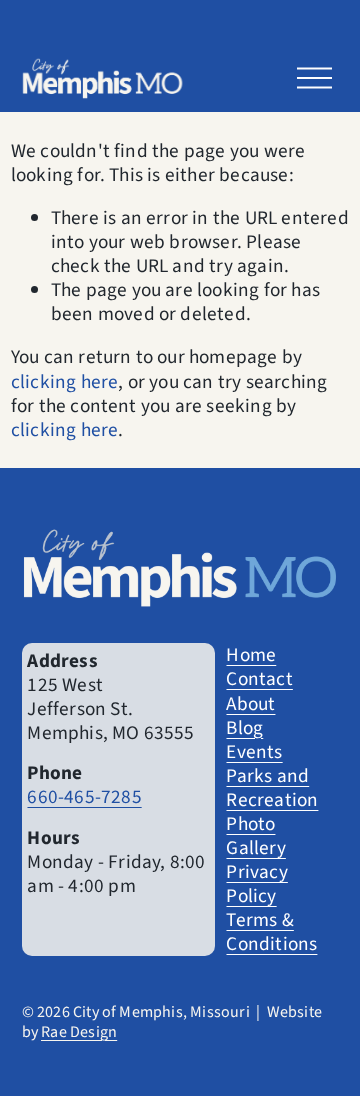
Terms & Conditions (271, 932)
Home (251, 655)
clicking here (65, 382)
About (250, 704)
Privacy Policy (256, 884)
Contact (259, 679)
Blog (244, 728)
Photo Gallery (255, 836)
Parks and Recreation (272, 788)
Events (254, 752)
